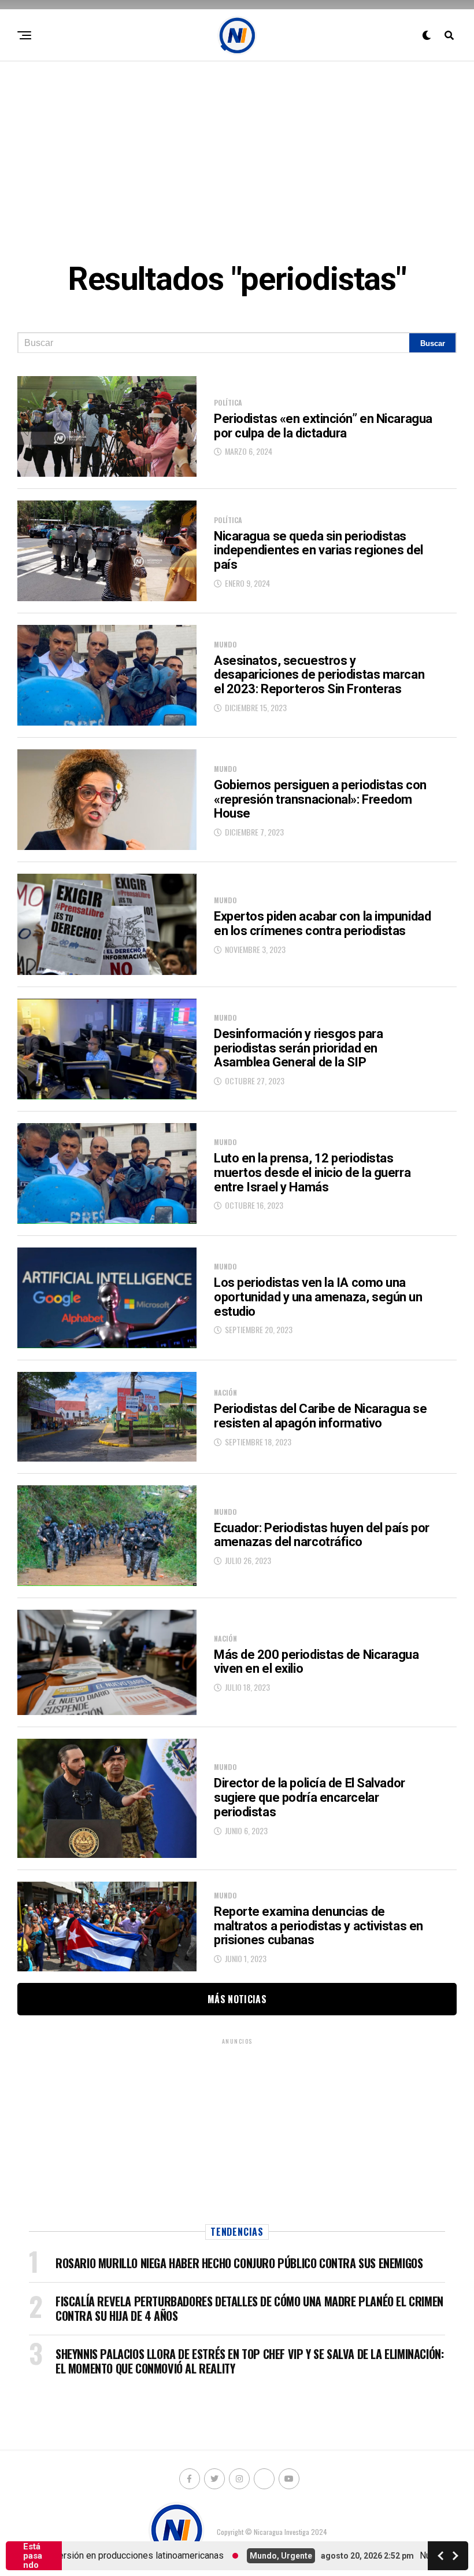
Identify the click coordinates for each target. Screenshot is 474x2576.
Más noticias (237, 1999)
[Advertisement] (237, 151)
